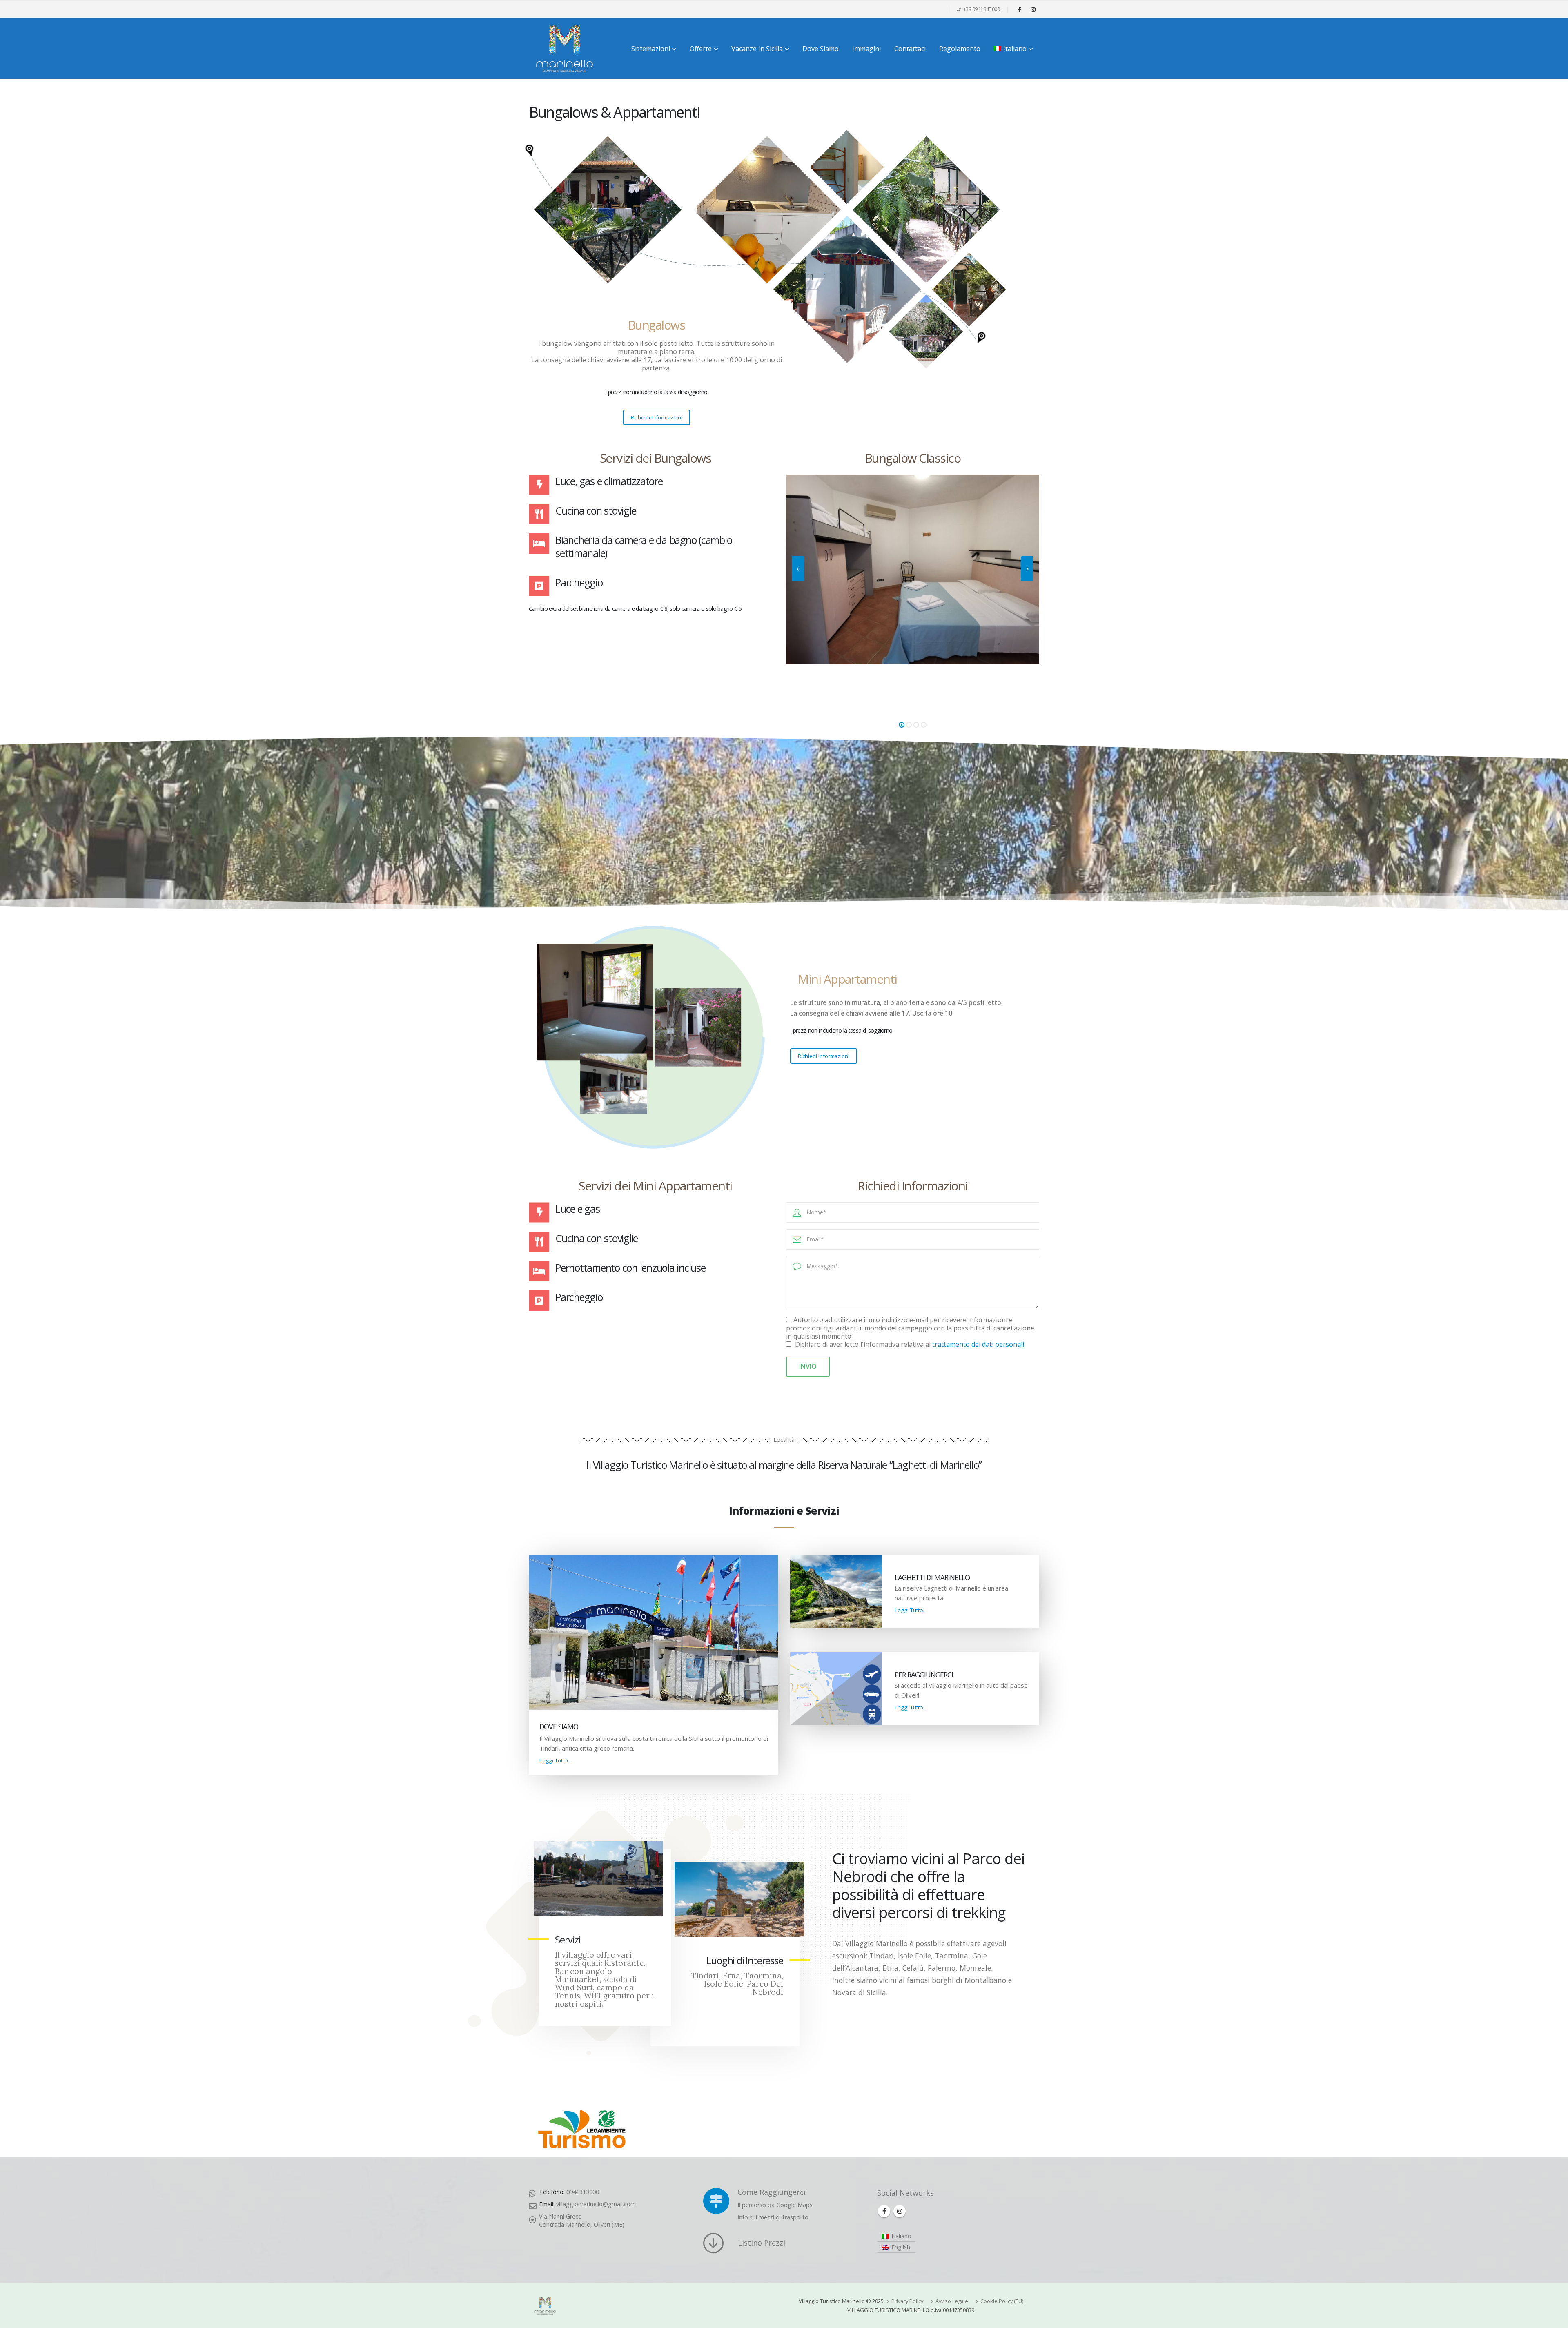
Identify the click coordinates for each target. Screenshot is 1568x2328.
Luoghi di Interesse (745, 1960)
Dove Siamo (821, 49)
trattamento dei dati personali (978, 1344)
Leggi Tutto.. (555, 1760)
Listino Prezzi (762, 2243)
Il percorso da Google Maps (775, 2205)
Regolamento (960, 49)
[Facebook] (1020, 9)
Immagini (866, 49)
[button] (902, 725)
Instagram (900, 2211)
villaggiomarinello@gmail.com (596, 2204)
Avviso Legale (952, 2301)
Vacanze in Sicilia (757, 49)
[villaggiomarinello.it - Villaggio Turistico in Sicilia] (565, 49)
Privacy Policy (907, 2301)
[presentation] (798, 569)
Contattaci (910, 49)
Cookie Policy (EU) (1002, 2301)
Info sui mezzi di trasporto (773, 2217)
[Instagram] (1033, 9)
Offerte (701, 49)
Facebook (884, 2211)
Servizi (568, 1939)
